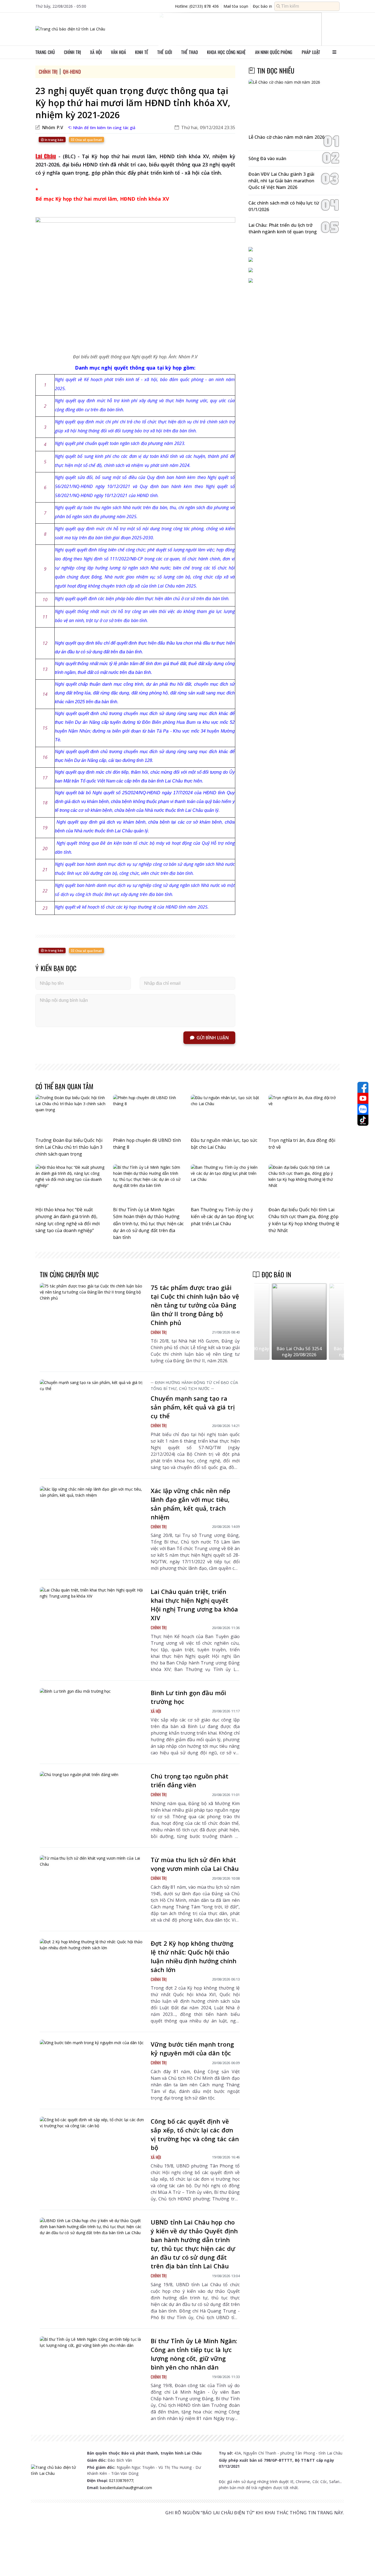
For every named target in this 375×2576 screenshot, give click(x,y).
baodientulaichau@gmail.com (126, 2488)
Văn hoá (118, 52)
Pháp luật (311, 52)
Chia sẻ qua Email (88, 140)
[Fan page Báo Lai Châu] (363, 1087)
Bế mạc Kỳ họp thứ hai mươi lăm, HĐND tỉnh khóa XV (102, 199)
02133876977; (121, 2480)
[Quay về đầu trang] (363, 2562)
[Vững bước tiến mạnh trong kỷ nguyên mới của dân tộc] (92, 2069)
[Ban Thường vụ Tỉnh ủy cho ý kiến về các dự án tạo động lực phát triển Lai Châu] (226, 1184)
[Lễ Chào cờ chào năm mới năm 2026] (294, 105)
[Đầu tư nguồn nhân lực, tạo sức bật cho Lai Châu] (226, 1115)
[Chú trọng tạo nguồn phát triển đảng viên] (92, 1801)
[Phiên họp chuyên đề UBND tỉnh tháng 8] (149, 1115)
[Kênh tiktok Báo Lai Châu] (363, 1120)
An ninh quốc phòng (274, 52)
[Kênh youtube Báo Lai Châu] (363, 1098)
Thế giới (165, 52)
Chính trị (72, 52)
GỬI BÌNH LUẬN (213, 1038)
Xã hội (96, 52)
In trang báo (54, 140)
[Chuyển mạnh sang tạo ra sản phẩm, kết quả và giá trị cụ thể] (92, 1409)
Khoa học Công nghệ (226, 52)
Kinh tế (142, 52)
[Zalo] (363, 1109)
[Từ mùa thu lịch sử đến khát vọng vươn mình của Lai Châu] (92, 1885)
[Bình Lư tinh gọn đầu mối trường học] (92, 1718)
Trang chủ (45, 52)
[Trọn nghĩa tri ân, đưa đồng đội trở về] (304, 1115)
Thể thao (190, 52)
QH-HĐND (72, 72)
